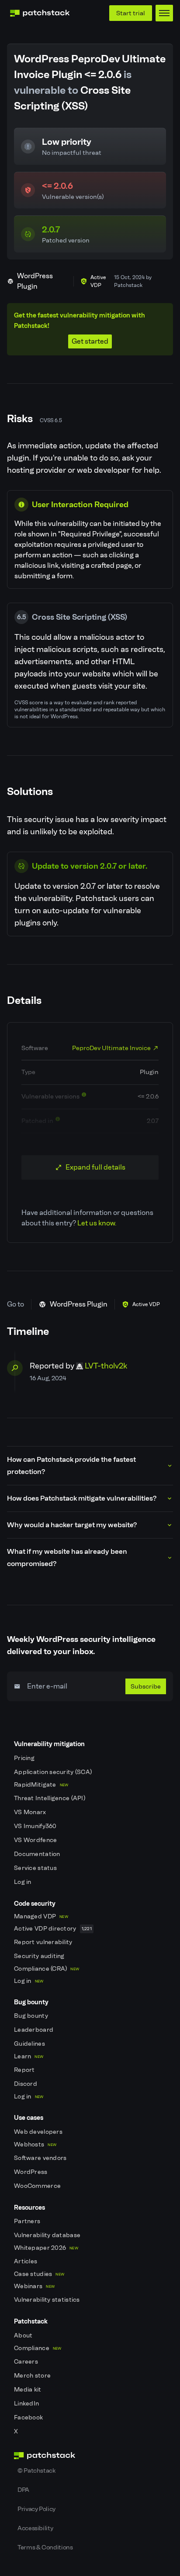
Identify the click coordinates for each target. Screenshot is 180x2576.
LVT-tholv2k (106, 1366)
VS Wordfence (36, 1840)
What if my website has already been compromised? (67, 1558)
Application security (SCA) (54, 1772)
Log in (23, 1882)
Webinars (34, 2286)
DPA (23, 2490)
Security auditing (40, 1956)
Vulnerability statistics (48, 2300)
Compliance (38, 2348)
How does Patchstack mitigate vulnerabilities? (82, 1498)
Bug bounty (32, 2016)
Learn (29, 2056)
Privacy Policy (36, 2509)
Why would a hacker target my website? (72, 1525)
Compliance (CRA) (47, 1969)
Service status (36, 1868)
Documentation (38, 1854)
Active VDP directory (53, 1929)
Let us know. (97, 1223)
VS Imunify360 (36, 1826)
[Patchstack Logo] (40, 13)
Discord (26, 2084)
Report (25, 2070)
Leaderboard (34, 2030)
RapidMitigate (41, 1785)
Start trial (131, 13)
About (24, 2335)
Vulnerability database (48, 2235)
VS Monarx (31, 1812)
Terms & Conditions (45, 2547)
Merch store (33, 2376)
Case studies (39, 2274)
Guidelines (30, 2044)
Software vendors (41, 2158)
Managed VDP (41, 1916)
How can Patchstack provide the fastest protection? (71, 1465)
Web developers (39, 2132)
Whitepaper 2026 (46, 2248)
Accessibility (35, 2528)
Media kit (28, 2390)
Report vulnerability (44, 1942)
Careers (27, 2362)
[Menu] (164, 13)
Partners (28, 2221)
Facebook (29, 2417)
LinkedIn (27, 2404)
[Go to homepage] (90, 2456)
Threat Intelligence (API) (50, 1798)
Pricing (25, 1758)
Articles (26, 2261)
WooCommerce (38, 2186)
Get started (90, 341)
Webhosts (35, 2144)
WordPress (31, 2172)
